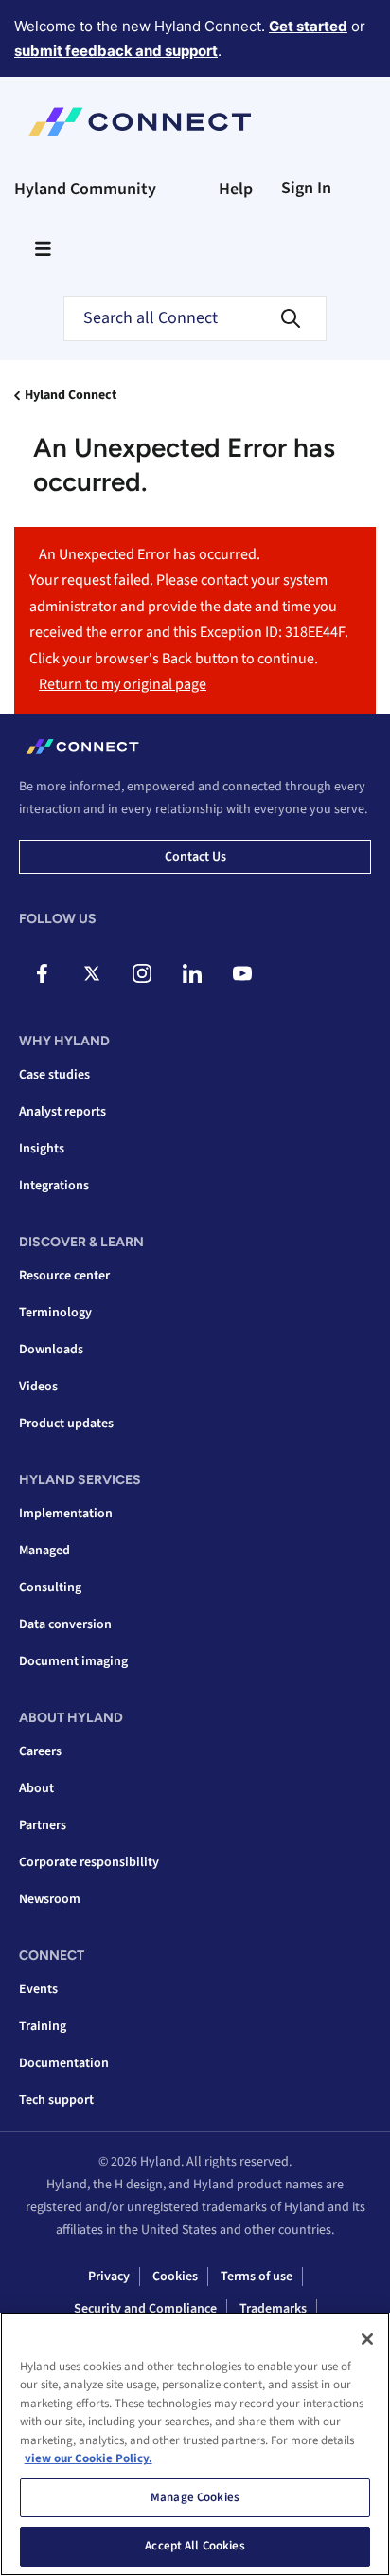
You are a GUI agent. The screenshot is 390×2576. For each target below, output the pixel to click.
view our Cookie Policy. (89, 2458)
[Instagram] (142, 973)
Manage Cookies (195, 2497)
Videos (38, 1387)
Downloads (51, 1350)
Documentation (64, 2063)
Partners (43, 1825)
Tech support (56, 2100)
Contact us (195, 857)
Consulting (50, 1587)
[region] (195, 2444)
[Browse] (43, 248)
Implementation (66, 1514)
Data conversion (65, 1624)
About (36, 1788)
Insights (42, 1149)
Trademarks (273, 2309)
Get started (308, 26)
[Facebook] (42, 973)
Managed (44, 1551)
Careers (40, 1751)
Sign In (306, 188)
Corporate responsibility (89, 1862)
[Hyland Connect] (140, 122)
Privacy (109, 2277)
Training (43, 2026)
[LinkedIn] (192, 973)
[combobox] (195, 318)
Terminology (55, 1313)
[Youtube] (242, 973)
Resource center (64, 1276)
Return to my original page (123, 684)
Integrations (54, 1186)
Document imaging (73, 1661)
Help (236, 189)
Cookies (175, 2277)
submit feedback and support (116, 51)
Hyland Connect (71, 395)
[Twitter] (92, 973)
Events (38, 1989)
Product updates (66, 1424)
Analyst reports (62, 1112)
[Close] (367, 2339)
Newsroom (50, 1899)
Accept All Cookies (195, 2546)
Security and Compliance (145, 2309)
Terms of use (257, 2277)
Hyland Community (85, 189)
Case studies (54, 1075)
